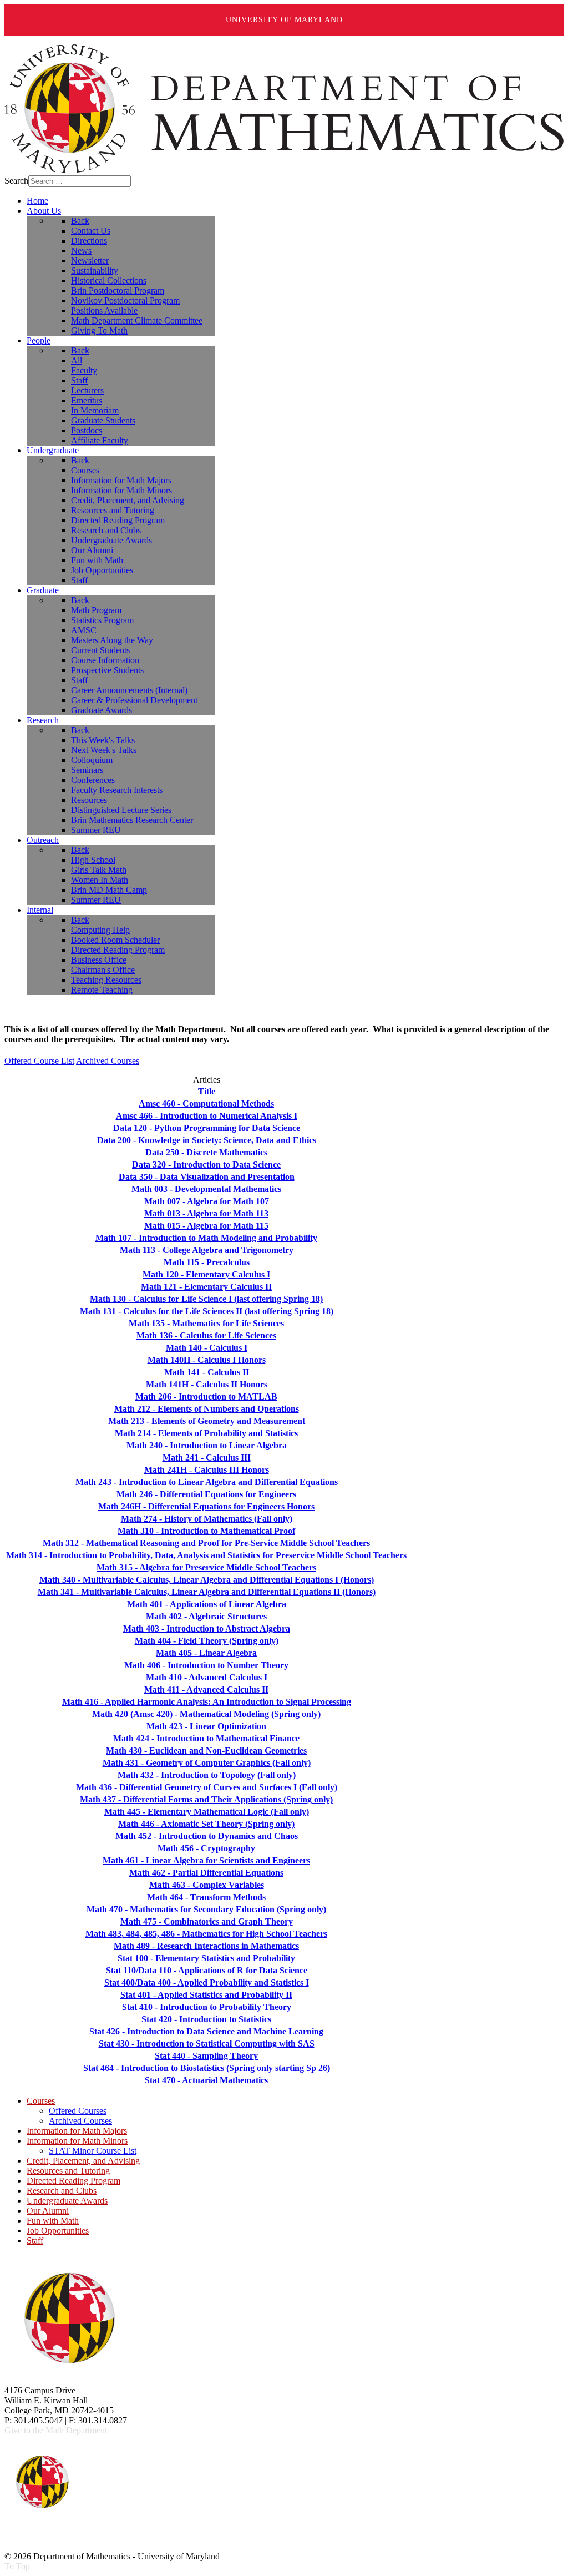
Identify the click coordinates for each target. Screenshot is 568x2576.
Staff (35, 2241)
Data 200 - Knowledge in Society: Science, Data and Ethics (207, 1140)
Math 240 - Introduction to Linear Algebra (207, 1445)
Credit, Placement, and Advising (83, 2161)
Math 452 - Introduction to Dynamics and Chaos (207, 1836)
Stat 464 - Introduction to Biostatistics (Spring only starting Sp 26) (207, 2068)
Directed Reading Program (73, 2181)
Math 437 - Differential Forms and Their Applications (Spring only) (206, 1799)
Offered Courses (78, 2111)
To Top (17, 2566)
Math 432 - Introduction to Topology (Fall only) (207, 1775)
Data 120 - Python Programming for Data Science (207, 1128)
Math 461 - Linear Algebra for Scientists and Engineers (206, 1860)
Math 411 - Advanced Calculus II (206, 1689)
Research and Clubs (62, 2191)
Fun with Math (53, 2221)
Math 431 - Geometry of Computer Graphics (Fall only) (207, 1763)
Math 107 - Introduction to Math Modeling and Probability (206, 1238)
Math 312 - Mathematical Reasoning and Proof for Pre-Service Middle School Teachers (206, 1543)
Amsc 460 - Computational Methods (206, 1103)
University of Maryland (284, 20)
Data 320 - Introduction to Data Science (206, 1165)
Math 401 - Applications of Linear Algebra (207, 1604)
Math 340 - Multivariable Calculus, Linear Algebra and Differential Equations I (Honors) (207, 1580)
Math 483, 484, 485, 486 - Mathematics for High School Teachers (206, 1934)
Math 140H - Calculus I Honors (207, 1360)
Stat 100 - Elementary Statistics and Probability (206, 1958)
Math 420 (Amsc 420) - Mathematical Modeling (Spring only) (206, 1714)
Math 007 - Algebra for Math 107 (207, 1201)
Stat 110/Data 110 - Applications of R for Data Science (207, 1970)
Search (16, 181)
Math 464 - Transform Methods (206, 1897)
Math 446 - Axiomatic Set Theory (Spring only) (206, 1824)
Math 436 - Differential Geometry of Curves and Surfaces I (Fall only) (207, 1787)
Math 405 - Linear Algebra (206, 1653)
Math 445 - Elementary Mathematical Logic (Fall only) (207, 1812)
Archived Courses (108, 1061)
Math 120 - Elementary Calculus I (206, 1274)
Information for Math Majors (77, 2131)
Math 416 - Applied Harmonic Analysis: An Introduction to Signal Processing (207, 1702)
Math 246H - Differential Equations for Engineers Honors (206, 1506)
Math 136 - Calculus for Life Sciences (206, 1335)
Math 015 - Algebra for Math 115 (206, 1226)
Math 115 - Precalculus (207, 1262)
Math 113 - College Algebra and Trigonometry (207, 1250)
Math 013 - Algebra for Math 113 (206, 1213)
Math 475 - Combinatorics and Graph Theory (207, 1921)
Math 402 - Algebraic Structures (206, 1616)
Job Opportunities (58, 2231)
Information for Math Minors (77, 2141)
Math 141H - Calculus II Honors (207, 1384)
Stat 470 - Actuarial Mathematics (206, 2080)
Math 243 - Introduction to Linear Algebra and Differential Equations (207, 1482)
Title (207, 1091)
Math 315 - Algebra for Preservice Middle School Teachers (206, 1567)
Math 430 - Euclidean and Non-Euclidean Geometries (206, 1751)
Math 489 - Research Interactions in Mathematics (206, 1946)
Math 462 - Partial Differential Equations (206, 1873)
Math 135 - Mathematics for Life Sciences (206, 1323)
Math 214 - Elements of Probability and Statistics (206, 1433)
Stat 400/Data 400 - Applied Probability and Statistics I (207, 1982)
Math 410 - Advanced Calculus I (207, 1677)
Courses (41, 2101)
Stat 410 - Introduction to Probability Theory (207, 2007)
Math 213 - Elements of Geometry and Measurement (207, 1421)
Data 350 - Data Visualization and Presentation (207, 1177)
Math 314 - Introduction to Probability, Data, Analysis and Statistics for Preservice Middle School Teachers (206, 1555)
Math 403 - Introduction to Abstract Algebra (207, 1628)
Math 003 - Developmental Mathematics (206, 1189)
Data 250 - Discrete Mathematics (206, 1152)
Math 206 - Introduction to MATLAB (206, 1396)
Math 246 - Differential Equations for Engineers (206, 1494)
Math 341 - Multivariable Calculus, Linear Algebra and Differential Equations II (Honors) (207, 1592)
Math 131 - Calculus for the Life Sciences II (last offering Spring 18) (207, 1311)
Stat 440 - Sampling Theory (206, 2056)
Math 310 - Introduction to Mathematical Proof (206, 1531)
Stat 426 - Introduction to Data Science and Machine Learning (206, 2031)
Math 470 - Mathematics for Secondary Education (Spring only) (206, 1909)
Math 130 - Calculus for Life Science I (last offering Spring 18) (206, 1299)
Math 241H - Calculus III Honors (207, 1470)
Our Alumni (48, 2211)
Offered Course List (39, 1061)
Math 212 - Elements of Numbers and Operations (207, 1409)
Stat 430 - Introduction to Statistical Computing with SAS (207, 2044)
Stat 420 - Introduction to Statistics (206, 2019)
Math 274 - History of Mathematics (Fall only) (207, 1519)
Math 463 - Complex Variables (207, 1885)
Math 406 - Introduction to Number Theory (206, 1665)
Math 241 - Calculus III (207, 1458)
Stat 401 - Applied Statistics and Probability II (206, 1995)
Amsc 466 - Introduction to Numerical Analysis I (207, 1116)
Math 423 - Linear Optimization (206, 1726)
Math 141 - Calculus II (207, 1372)
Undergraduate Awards (67, 2201)
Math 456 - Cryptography (206, 1848)
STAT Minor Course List (93, 2151)
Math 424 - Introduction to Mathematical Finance (206, 1738)
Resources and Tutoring (68, 2171)
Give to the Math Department (56, 2430)
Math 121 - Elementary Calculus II (206, 1287)
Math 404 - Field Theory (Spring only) (207, 1641)
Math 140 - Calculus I (207, 1348)
